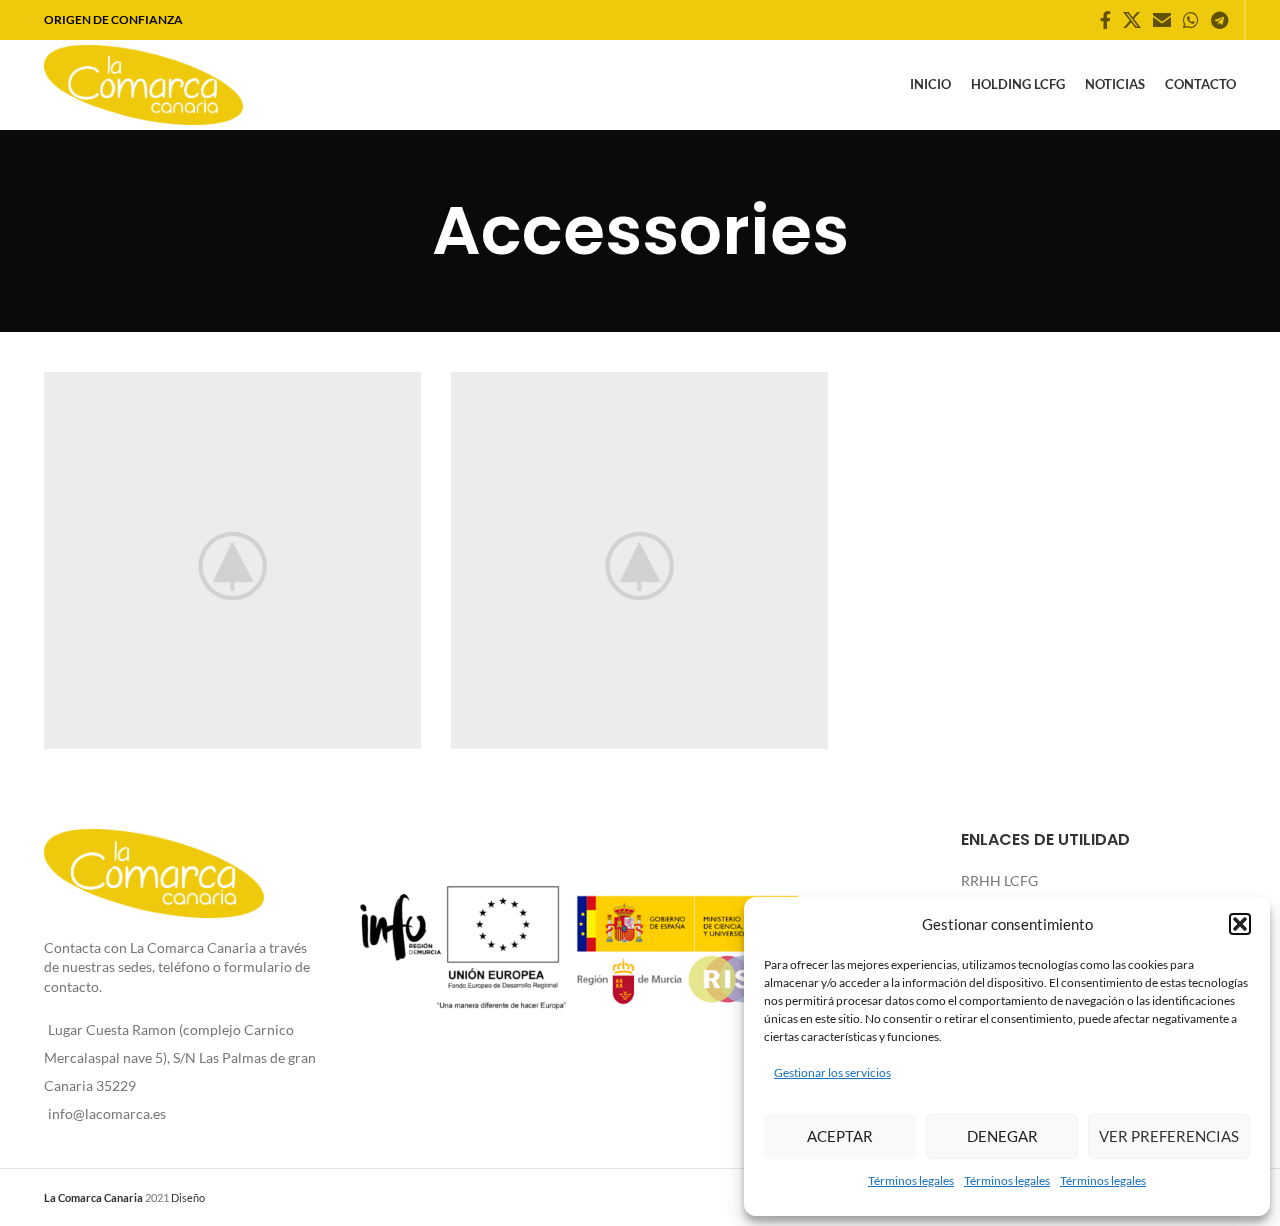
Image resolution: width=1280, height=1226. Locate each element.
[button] (1240, 924)
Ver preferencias (1169, 1136)
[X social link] (1132, 20)
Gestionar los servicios (832, 1072)
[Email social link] (1162, 20)
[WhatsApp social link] (1191, 20)
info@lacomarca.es (107, 1113)
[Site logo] (143, 83)
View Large (396, 394)
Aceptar (840, 1136)
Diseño (188, 1197)
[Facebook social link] (1105, 20)
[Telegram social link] (1219, 20)
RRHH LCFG (999, 880)
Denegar (1002, 1136)
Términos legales (911, 1180)
